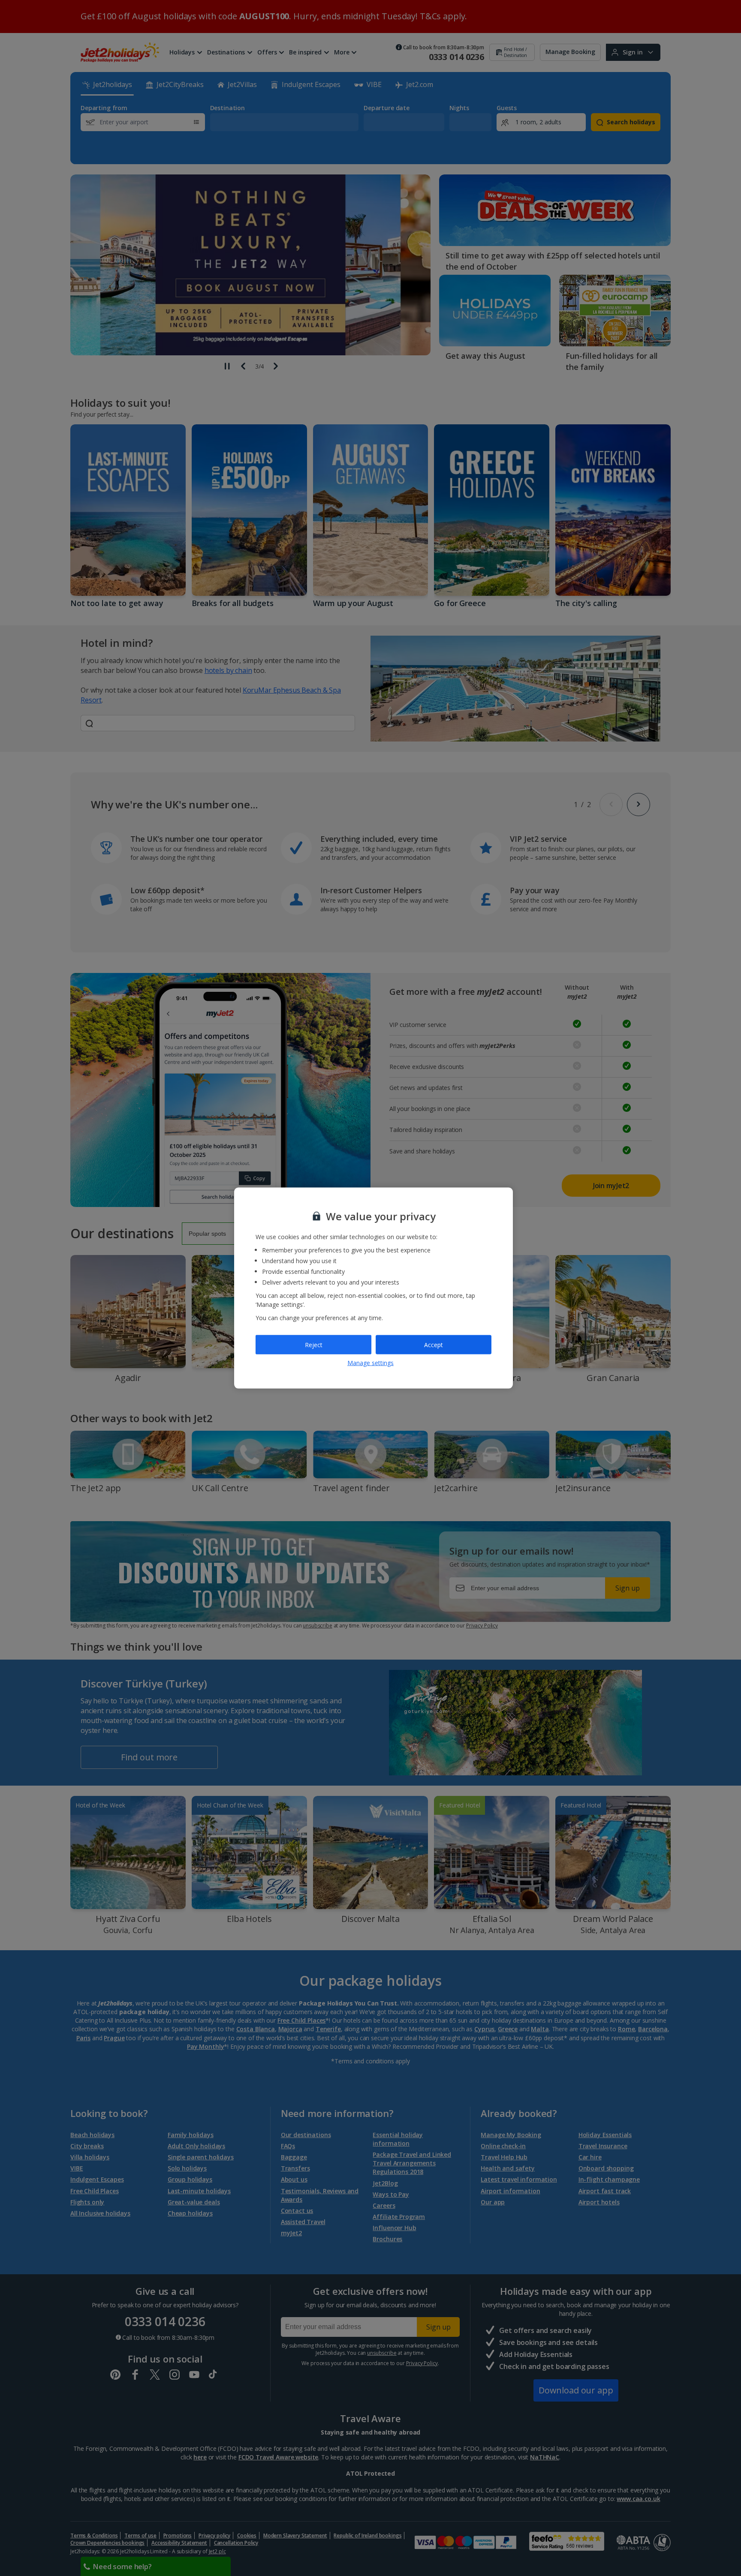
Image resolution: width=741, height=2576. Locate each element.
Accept (434, 1344)
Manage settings (370, 1363)
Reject (314, 1344)
